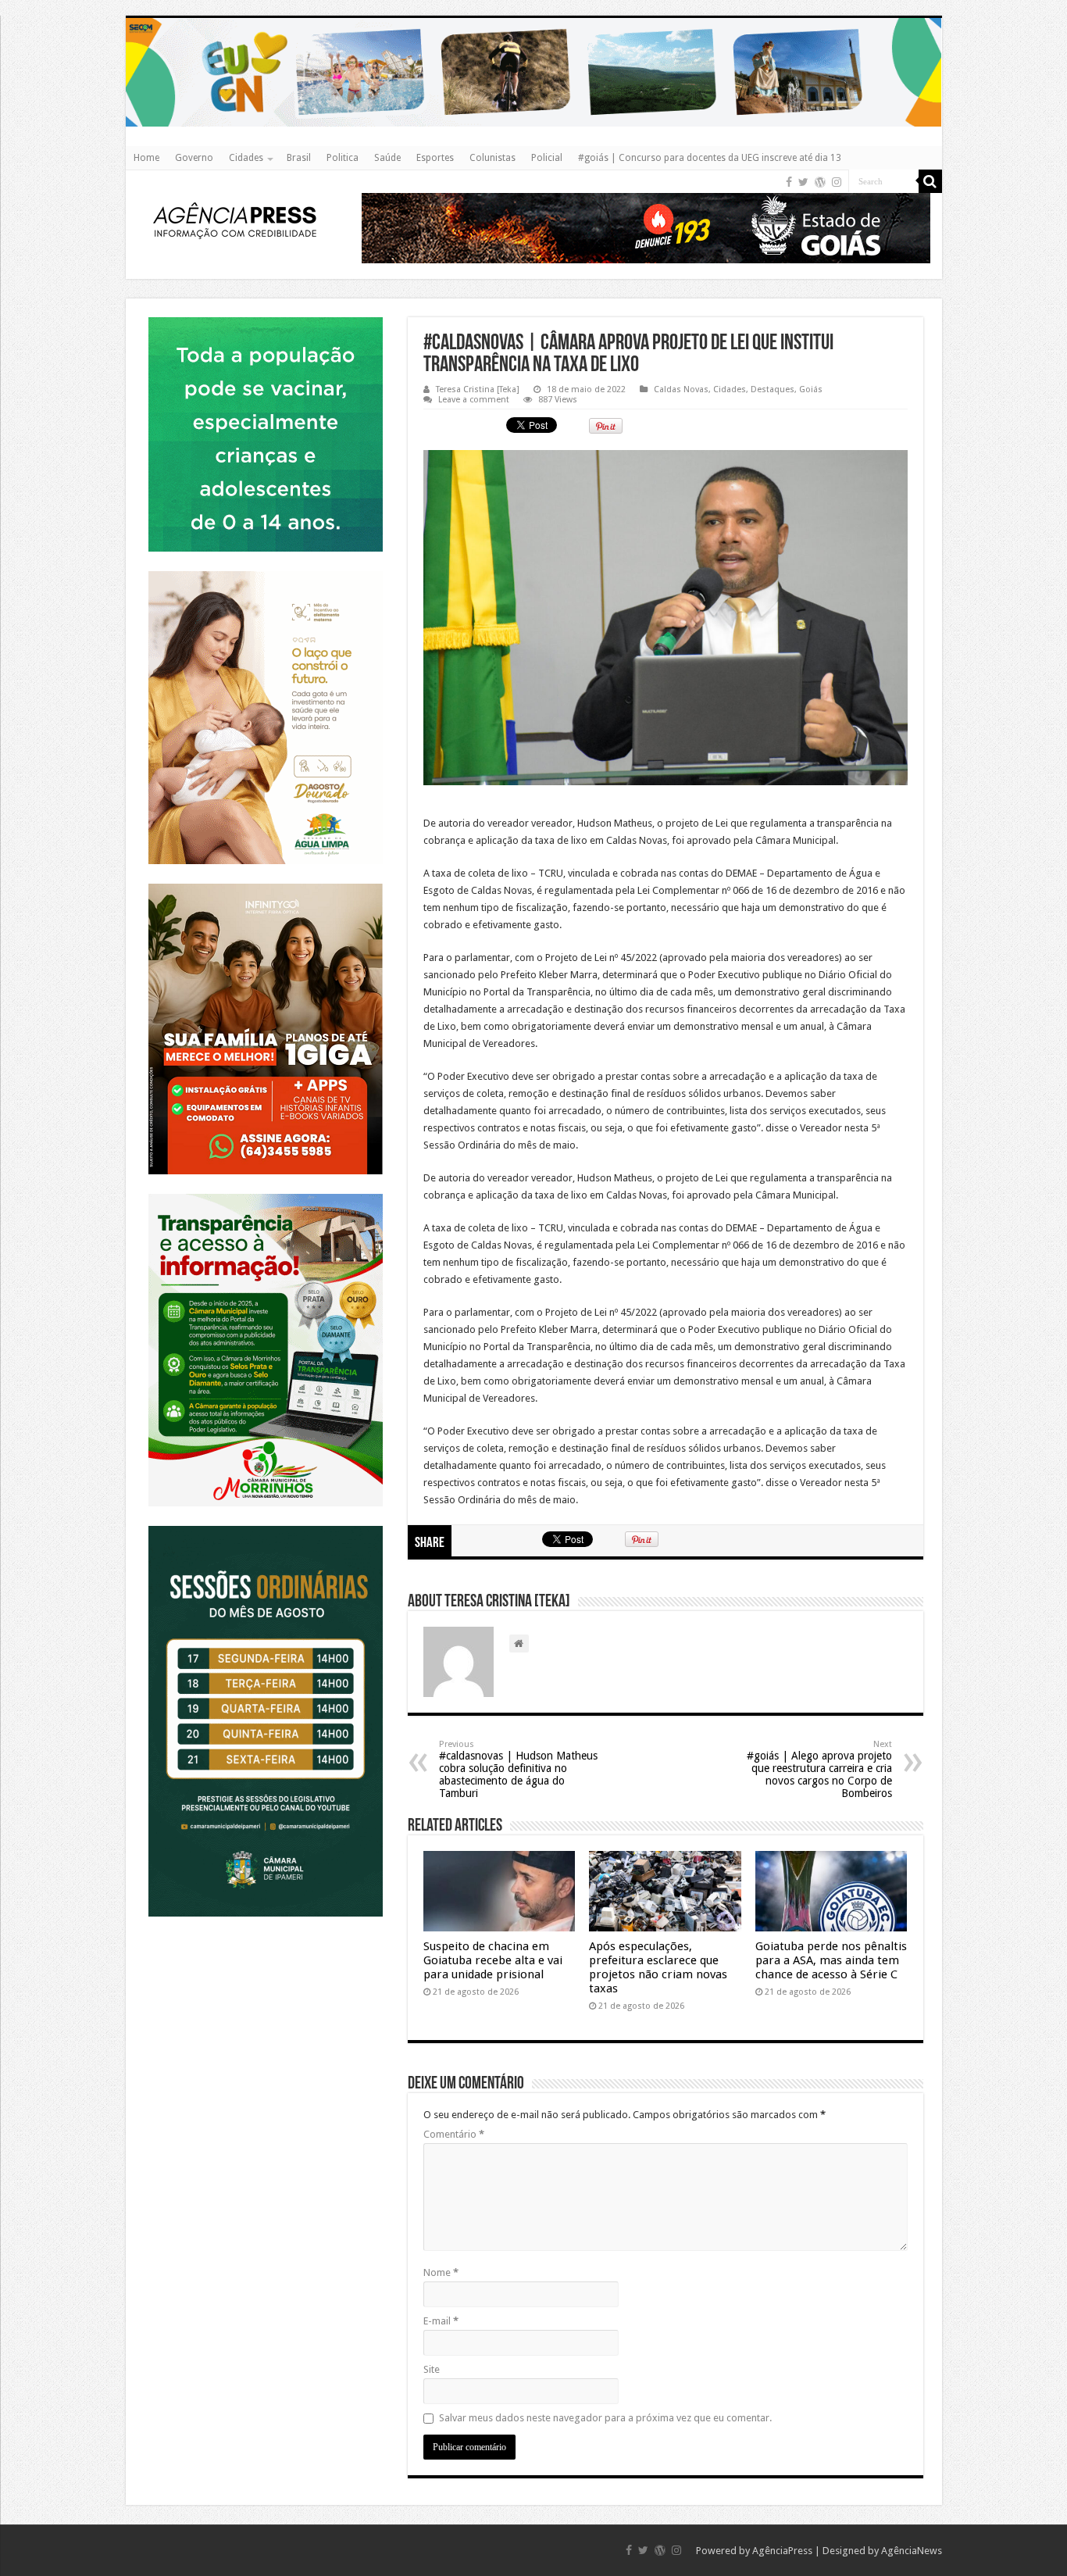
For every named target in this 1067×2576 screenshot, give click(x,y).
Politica (343, 158)
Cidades (246, 158)
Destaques (773, 389)
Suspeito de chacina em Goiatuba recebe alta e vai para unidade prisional (493, 1960)
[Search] (930, 181)
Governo (194, 158)
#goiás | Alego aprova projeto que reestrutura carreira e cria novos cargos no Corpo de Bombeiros (819, 1769)
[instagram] (837, 182)
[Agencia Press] (235, 220)
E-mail (441, 2321)
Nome (441, 2272)
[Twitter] (803, 182)
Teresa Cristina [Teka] (478, 389)
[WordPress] (820, 182)
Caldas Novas (681, 389)
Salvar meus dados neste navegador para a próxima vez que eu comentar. (605, 2418)
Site (432, 2369)
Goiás (811, 389)
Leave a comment (474, 400)
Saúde (387, 158)
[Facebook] (789, 182)
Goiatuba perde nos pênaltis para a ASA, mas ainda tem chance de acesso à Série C (831, 1960)
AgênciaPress (782, 2551)
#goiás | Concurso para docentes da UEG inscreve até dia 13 (710, 158)
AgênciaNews (912, 2551)
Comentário (454, 2134)
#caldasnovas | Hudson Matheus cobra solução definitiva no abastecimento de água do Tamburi (518, 1769)
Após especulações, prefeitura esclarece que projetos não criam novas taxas (658, 1967)
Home (146, 158)
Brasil (299, 158)
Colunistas (492, 158)
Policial (547, 158)
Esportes (435, 158)
